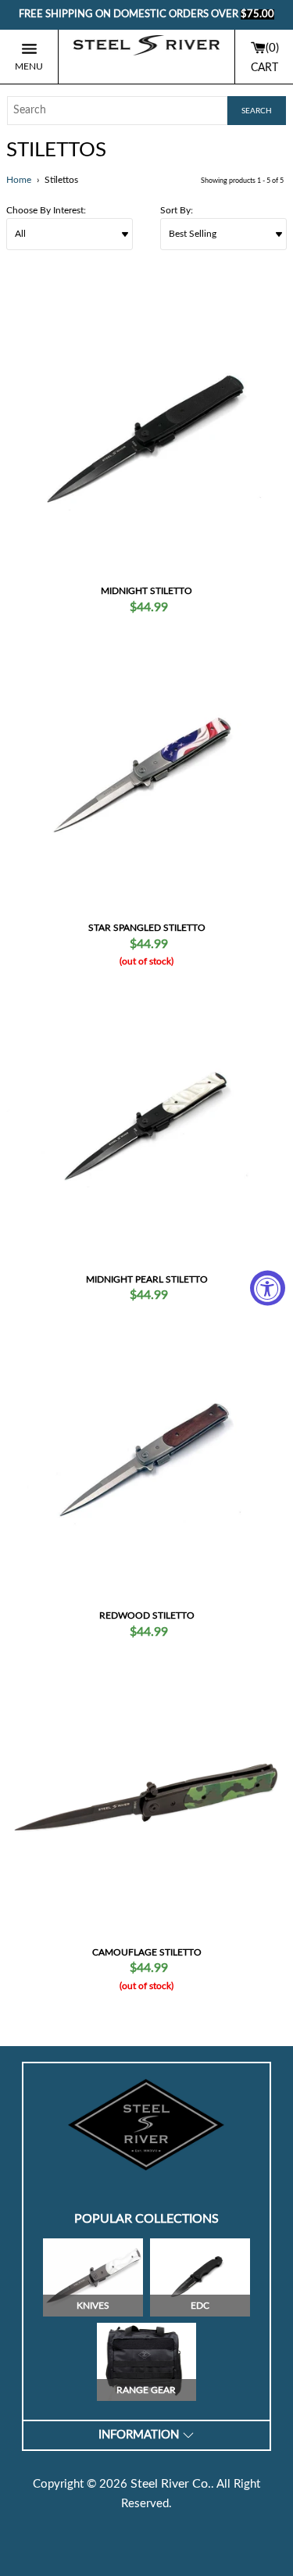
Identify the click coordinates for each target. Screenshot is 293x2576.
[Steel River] (147, 57)
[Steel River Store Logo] (147, 2125)
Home (19, 180)
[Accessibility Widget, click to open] (268, 1288)
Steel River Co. (171, 2484)
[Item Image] (146, 437)
